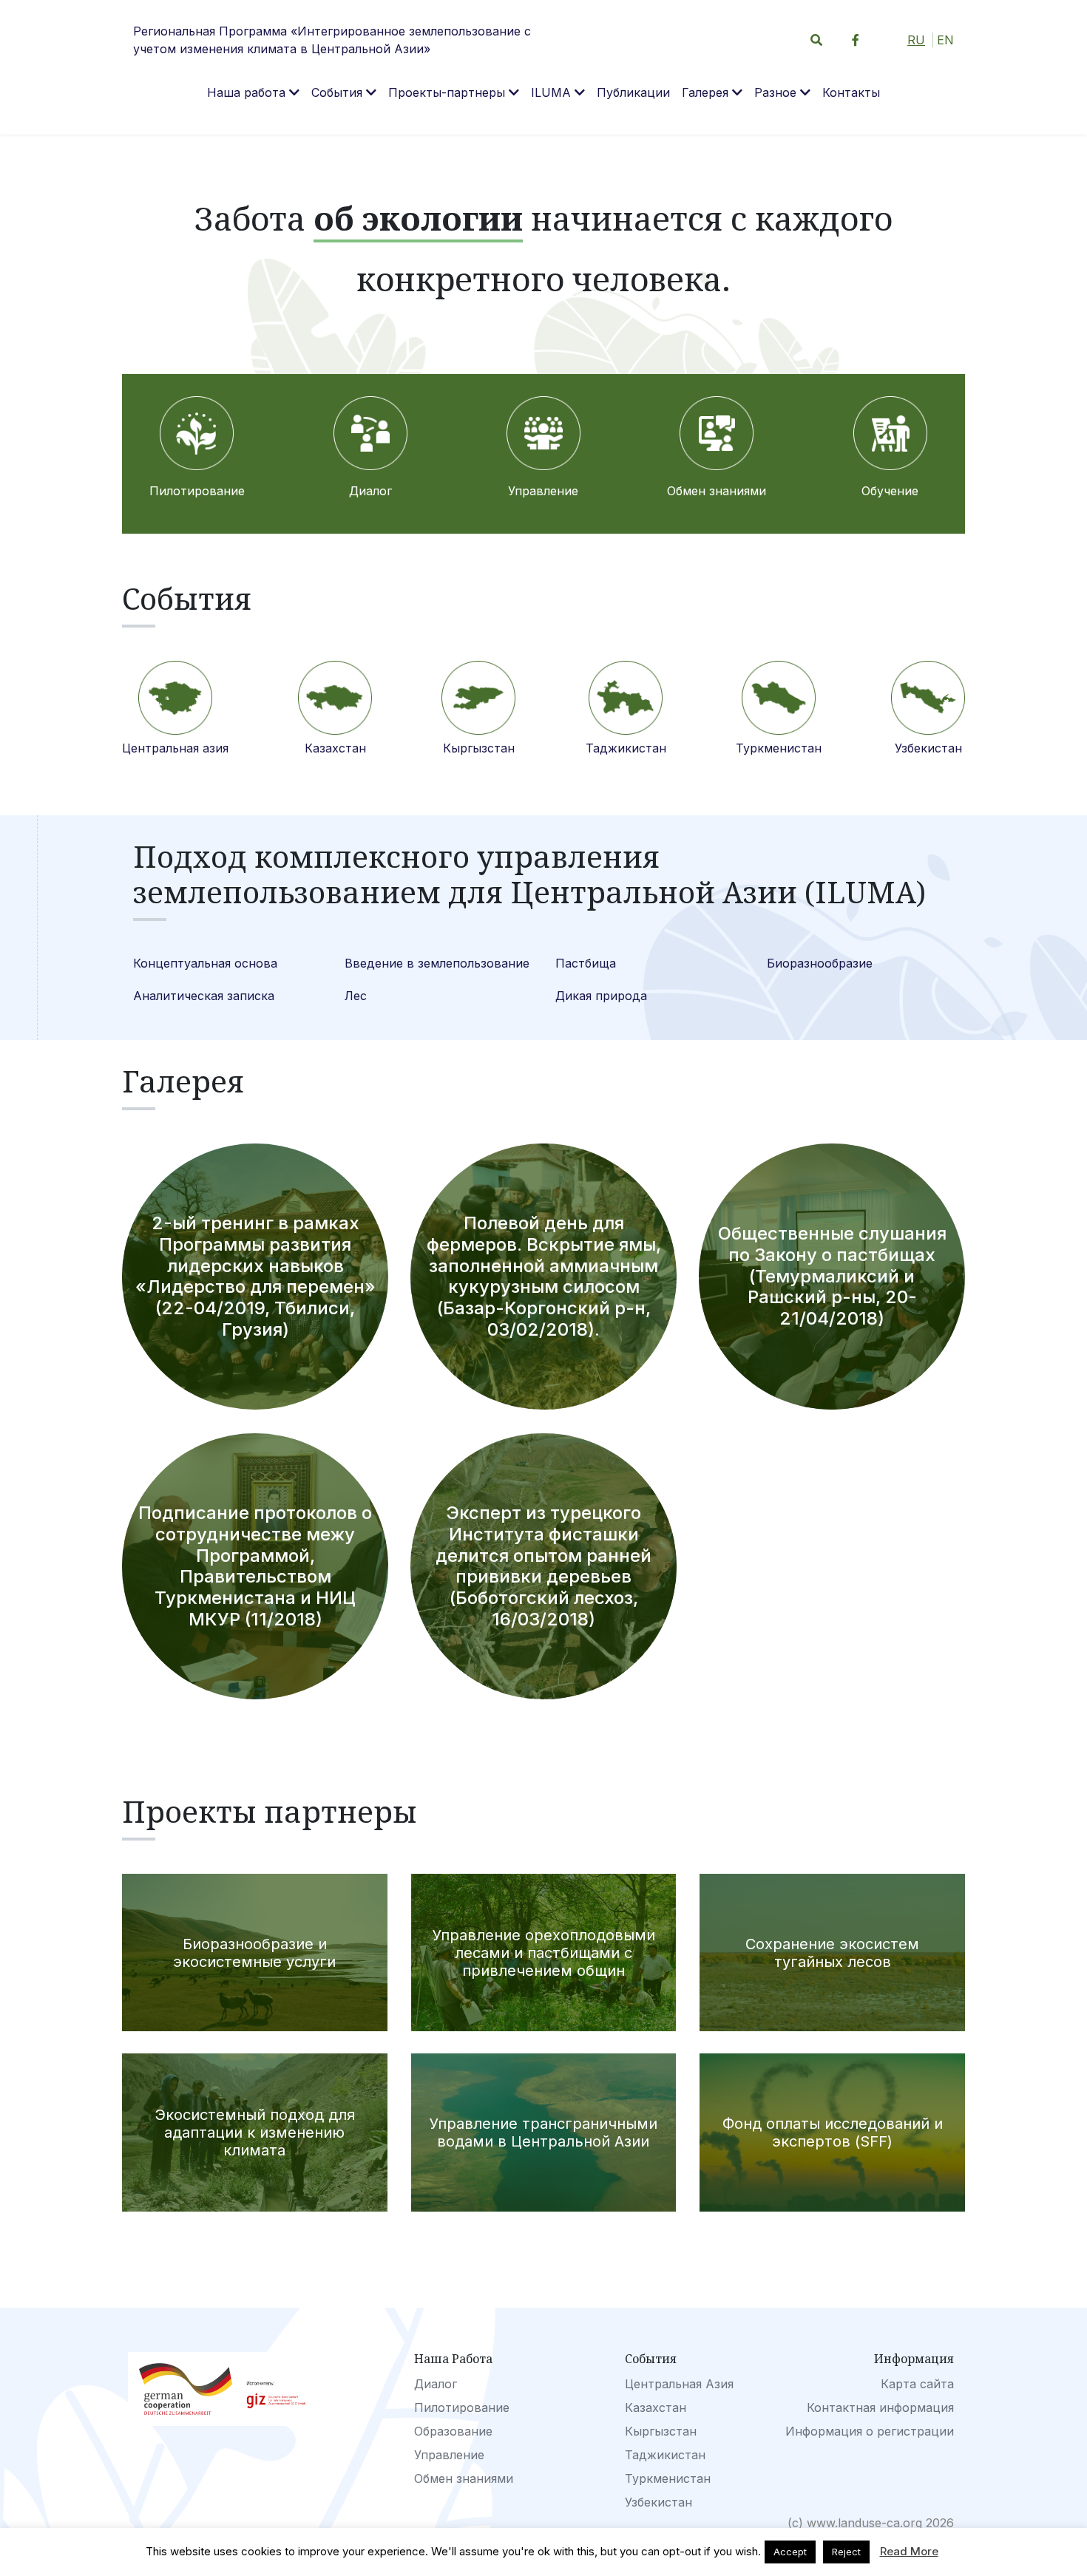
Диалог (370, 491)
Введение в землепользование (437, 963)
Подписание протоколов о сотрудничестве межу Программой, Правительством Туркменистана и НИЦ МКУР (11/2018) (255, 1566)
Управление (543, 491)
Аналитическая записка (204, 996)
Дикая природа (601, 996)
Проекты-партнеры (447, 92)
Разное (775, 92)
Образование (453, 2431)
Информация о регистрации (870, 2431)
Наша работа (246, 92)
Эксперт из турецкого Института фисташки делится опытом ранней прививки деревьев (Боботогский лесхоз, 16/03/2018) (543, 1566)
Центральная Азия (679, 2384)
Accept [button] (790, 2552)
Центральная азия (175, 748)
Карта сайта (917, 2384)
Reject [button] (846, 2552)
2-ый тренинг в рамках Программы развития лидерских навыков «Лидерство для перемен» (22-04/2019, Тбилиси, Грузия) (255, 1276)
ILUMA (551, 92)
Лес (356, 996)
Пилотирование (197, 491)
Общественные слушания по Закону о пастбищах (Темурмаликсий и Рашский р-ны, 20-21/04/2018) (832, 1276)
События (337, 92)
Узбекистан (928, 748)
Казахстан (335, 748)
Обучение (890, 491)
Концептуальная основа (205, 963)
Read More (909, 2551)
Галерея (705, 92)
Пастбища (586, 963)
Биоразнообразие (820, 963)
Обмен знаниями (717, 491)
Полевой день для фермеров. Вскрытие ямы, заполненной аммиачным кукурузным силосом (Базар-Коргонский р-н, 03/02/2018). (544, 1276)
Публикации (633, 92)
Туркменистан (779, 748)
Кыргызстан (479, 748)
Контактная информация (880, 2407)
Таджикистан (626, 748)
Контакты (851, 92)
